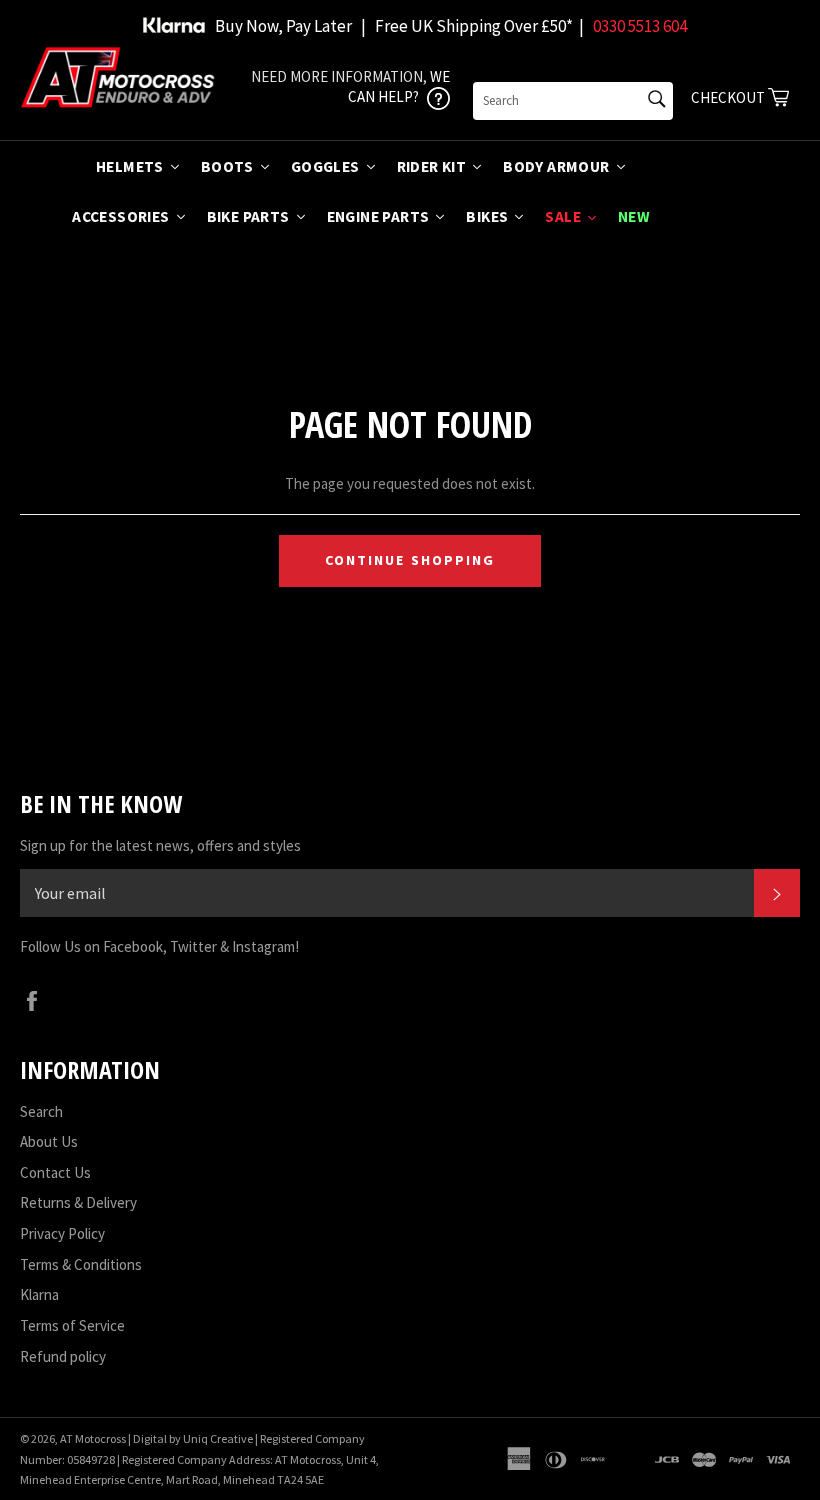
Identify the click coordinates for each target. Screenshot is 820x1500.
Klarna (39, 1294)
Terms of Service (72, 1325)
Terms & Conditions (81, 1264)
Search (41, 1111)
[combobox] (573, 101)
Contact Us (55, 1172)
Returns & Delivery (78, 1202)
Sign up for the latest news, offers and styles (160, 845)
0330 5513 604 (640, 26)
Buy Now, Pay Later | (290, 26)
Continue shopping (410, 560)
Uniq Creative (218, 1438)
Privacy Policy (62, 1233)
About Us (49, 1141)
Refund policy (63, 1356)
